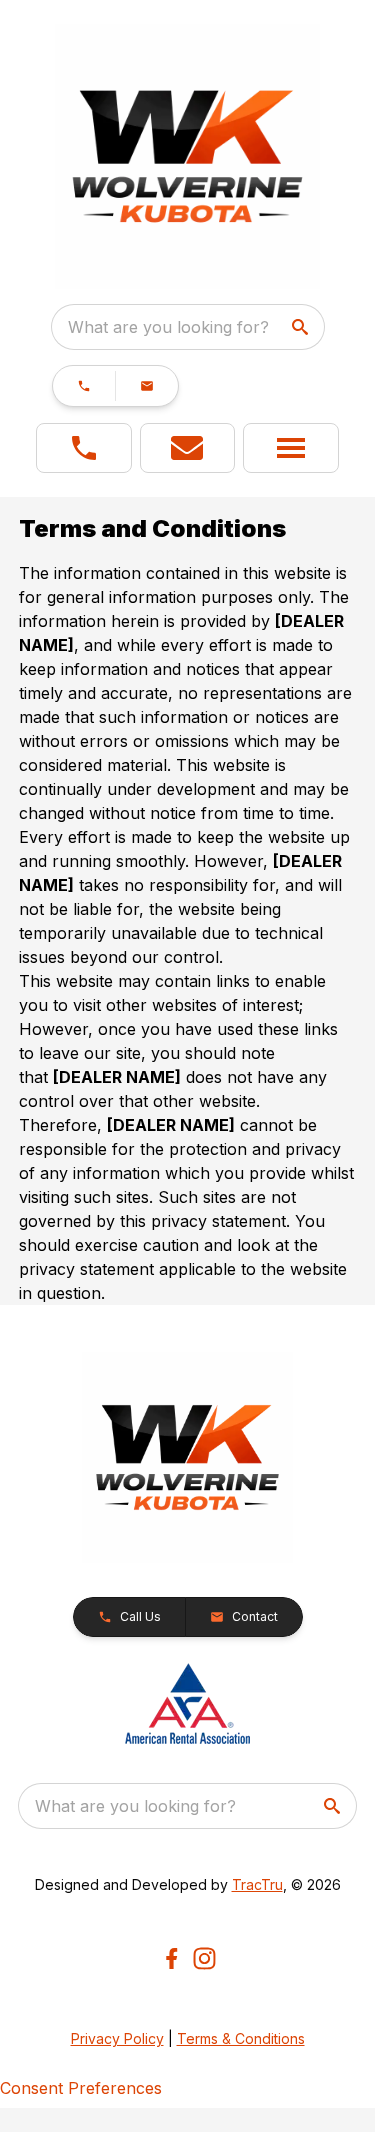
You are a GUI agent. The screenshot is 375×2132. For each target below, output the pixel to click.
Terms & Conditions (241, 2038)
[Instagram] (204, 1958)
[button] (84, 386)
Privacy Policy (117, 2038)
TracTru (257, 1884)
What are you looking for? (168, 327)
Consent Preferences (81, 2088)
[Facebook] (171, 1958)
